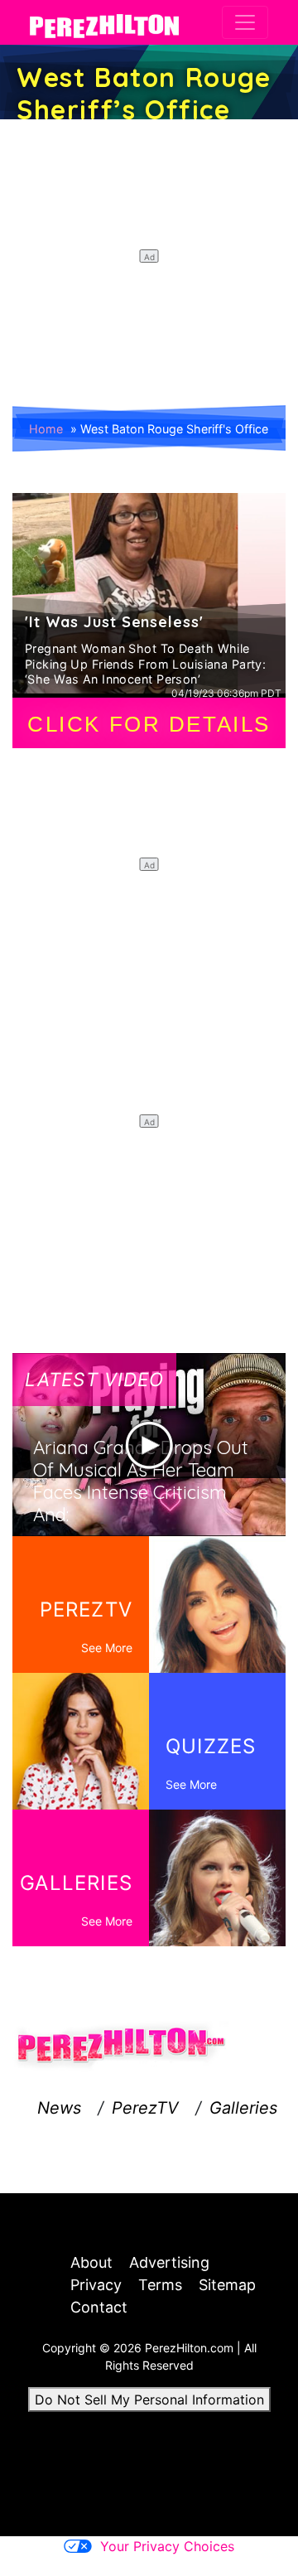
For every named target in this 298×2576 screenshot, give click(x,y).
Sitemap (227, 2285)
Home (46, 429)
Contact (99, 2307)
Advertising (169, 2262)
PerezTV (145, 2108)
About (91, 2262)
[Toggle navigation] (245, 22)
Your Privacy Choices (167, 2546)
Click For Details (149, 724)
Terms (160, 2285)
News (59, 2108)
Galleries (243, 2108)
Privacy (96, 2285)
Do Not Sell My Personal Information (149, 2400)
